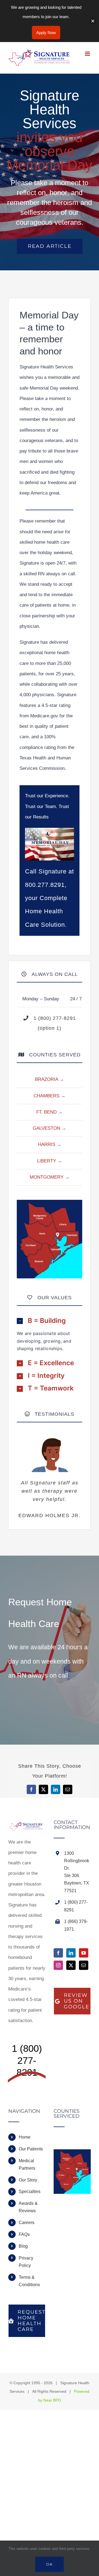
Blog (23, 2246)
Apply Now (46, 33)
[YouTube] (84, 1953)
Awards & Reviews (28, 2207)
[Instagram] (58, 1965)
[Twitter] (71, 1965)
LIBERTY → (50, 1161)
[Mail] (84, 1965)
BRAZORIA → (50, 1079)
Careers (27, 2223)
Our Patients (31, 2149)
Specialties (30, 2191)
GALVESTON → (50, 1128)
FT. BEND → (50, 1112)
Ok (50, 2564)
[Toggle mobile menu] (88, 54)
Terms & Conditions (29, 2281)
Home (25, 2137)
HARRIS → (50, 1144)
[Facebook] (58, 1953)
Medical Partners (27, 2164)
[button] (50, 1321)
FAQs (24, 2234)
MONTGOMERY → (50, 1177)
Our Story (28, 2180)
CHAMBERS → (50, 1096)
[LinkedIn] (71, 1953)
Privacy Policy (26, 2262)
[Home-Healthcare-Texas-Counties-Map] (50, 1202)
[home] (27, 1825)
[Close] (93, 21)
